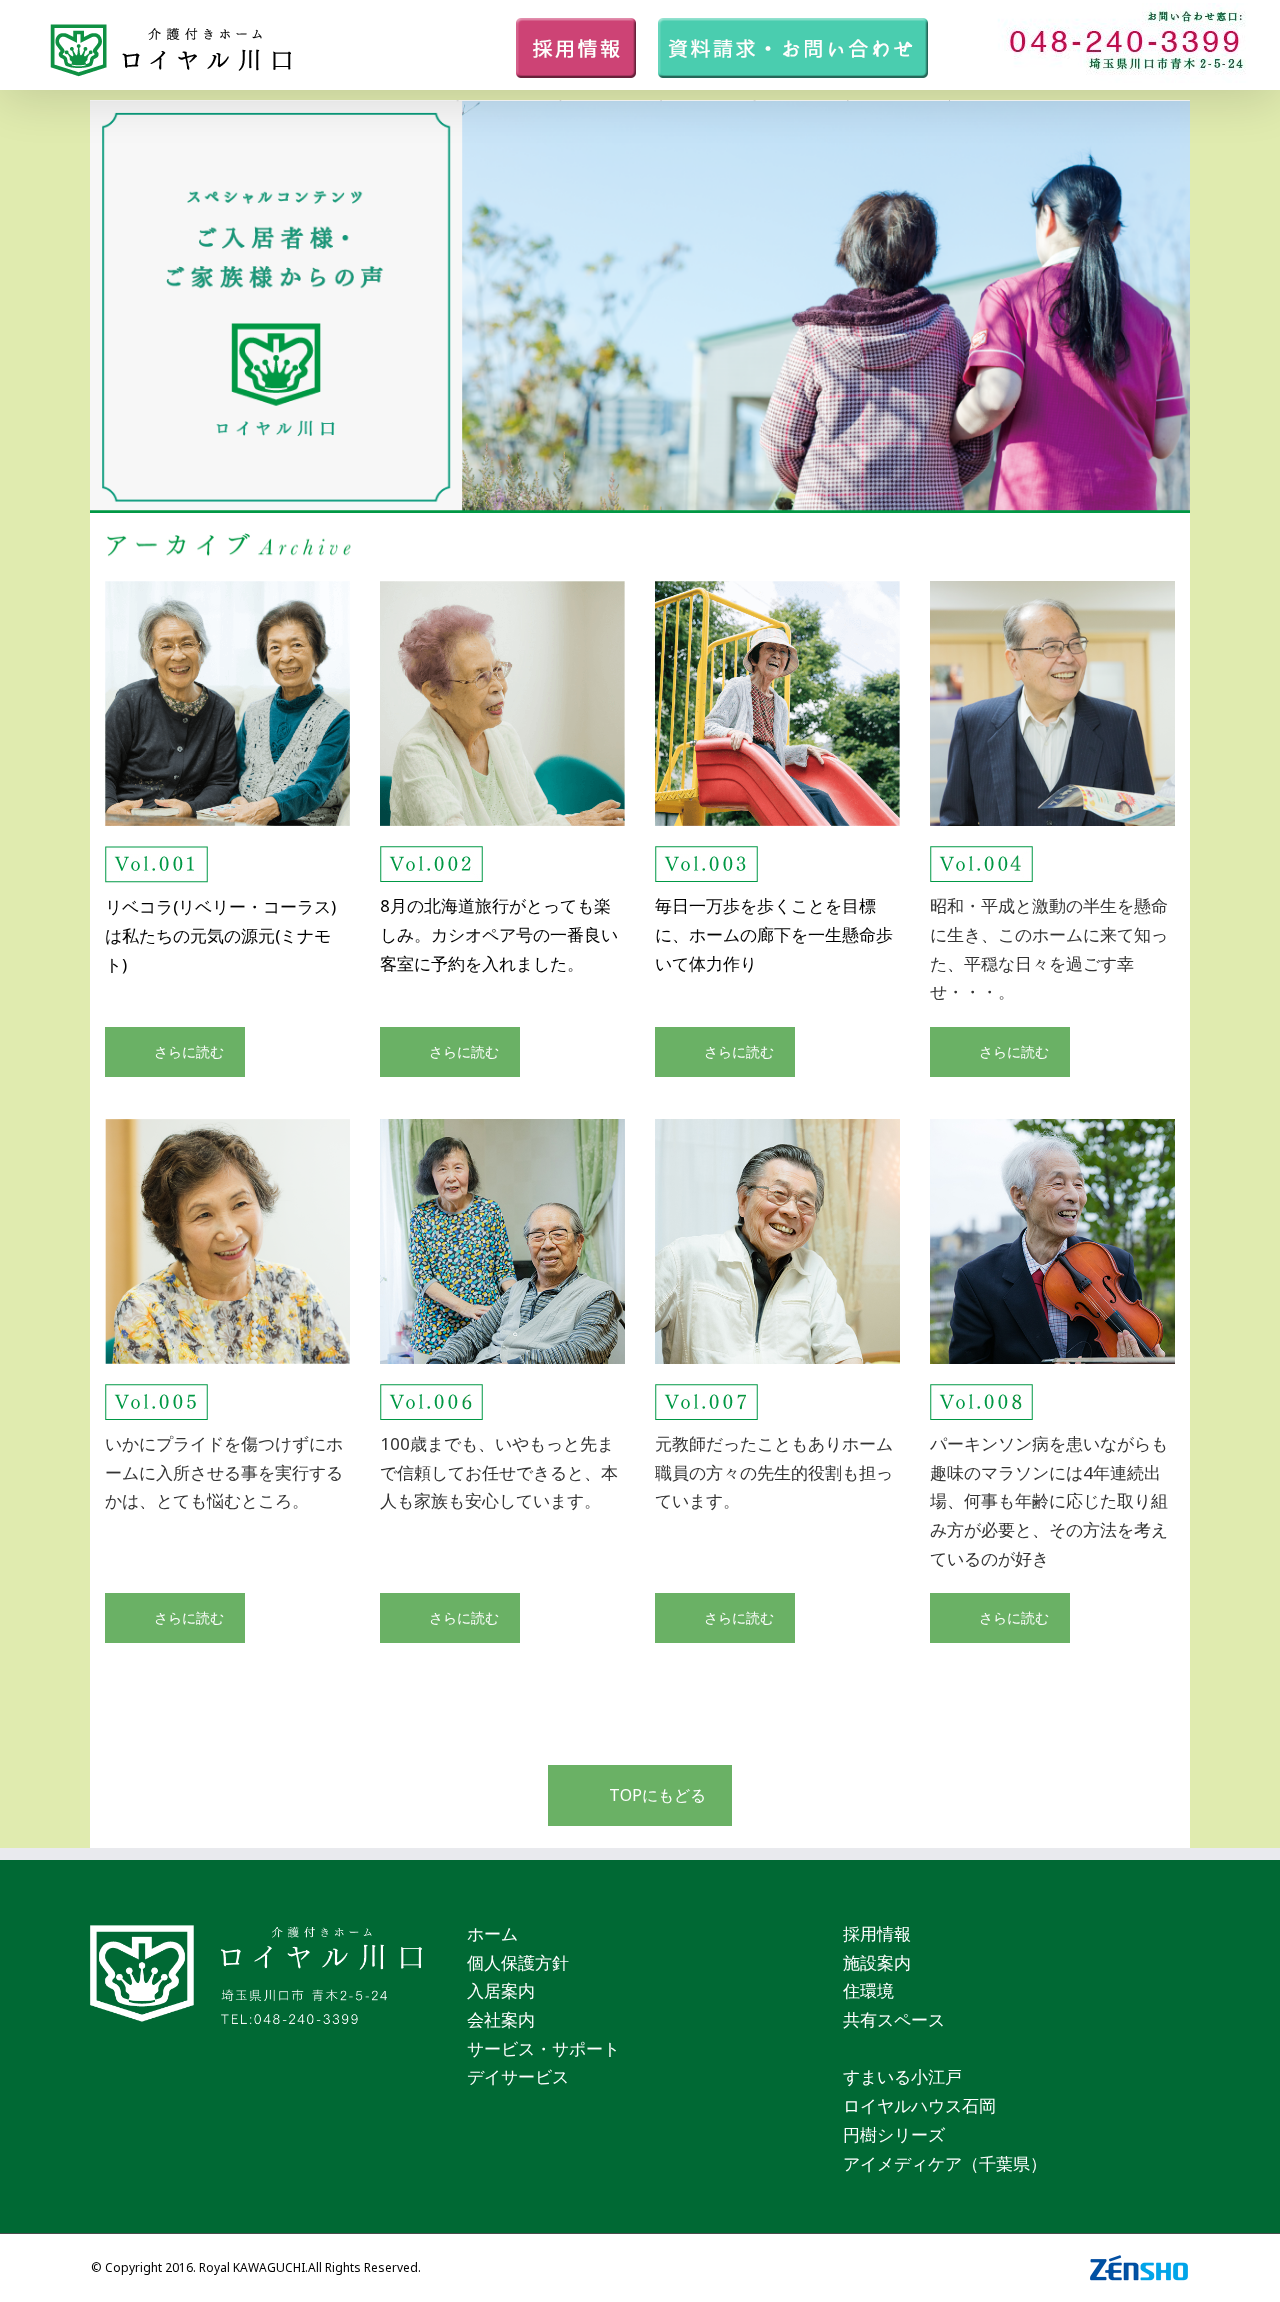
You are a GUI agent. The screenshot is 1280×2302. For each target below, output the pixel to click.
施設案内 (877, 1962)
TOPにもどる (657, 1795)
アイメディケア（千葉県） (945, 2163)
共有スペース (894, 2019)
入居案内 (501, 1990)
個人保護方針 (518, 1962)
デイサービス (518, 2076)
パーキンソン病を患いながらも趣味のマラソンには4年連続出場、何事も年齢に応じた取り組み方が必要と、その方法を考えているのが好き (1049, 1501)
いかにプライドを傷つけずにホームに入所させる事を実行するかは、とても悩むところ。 (224, 1472)
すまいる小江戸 (902, 2076)
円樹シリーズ (894, 2134)
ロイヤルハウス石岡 (919, 2105)
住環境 (868, 1990)
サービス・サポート (543, 2048)
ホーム (492, 1933)
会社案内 (501, 2019)
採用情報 (877, 1933)
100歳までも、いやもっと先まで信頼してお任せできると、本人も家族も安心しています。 (499, 1472)
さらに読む (189, 1051)
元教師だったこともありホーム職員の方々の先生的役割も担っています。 (774, 1472)
